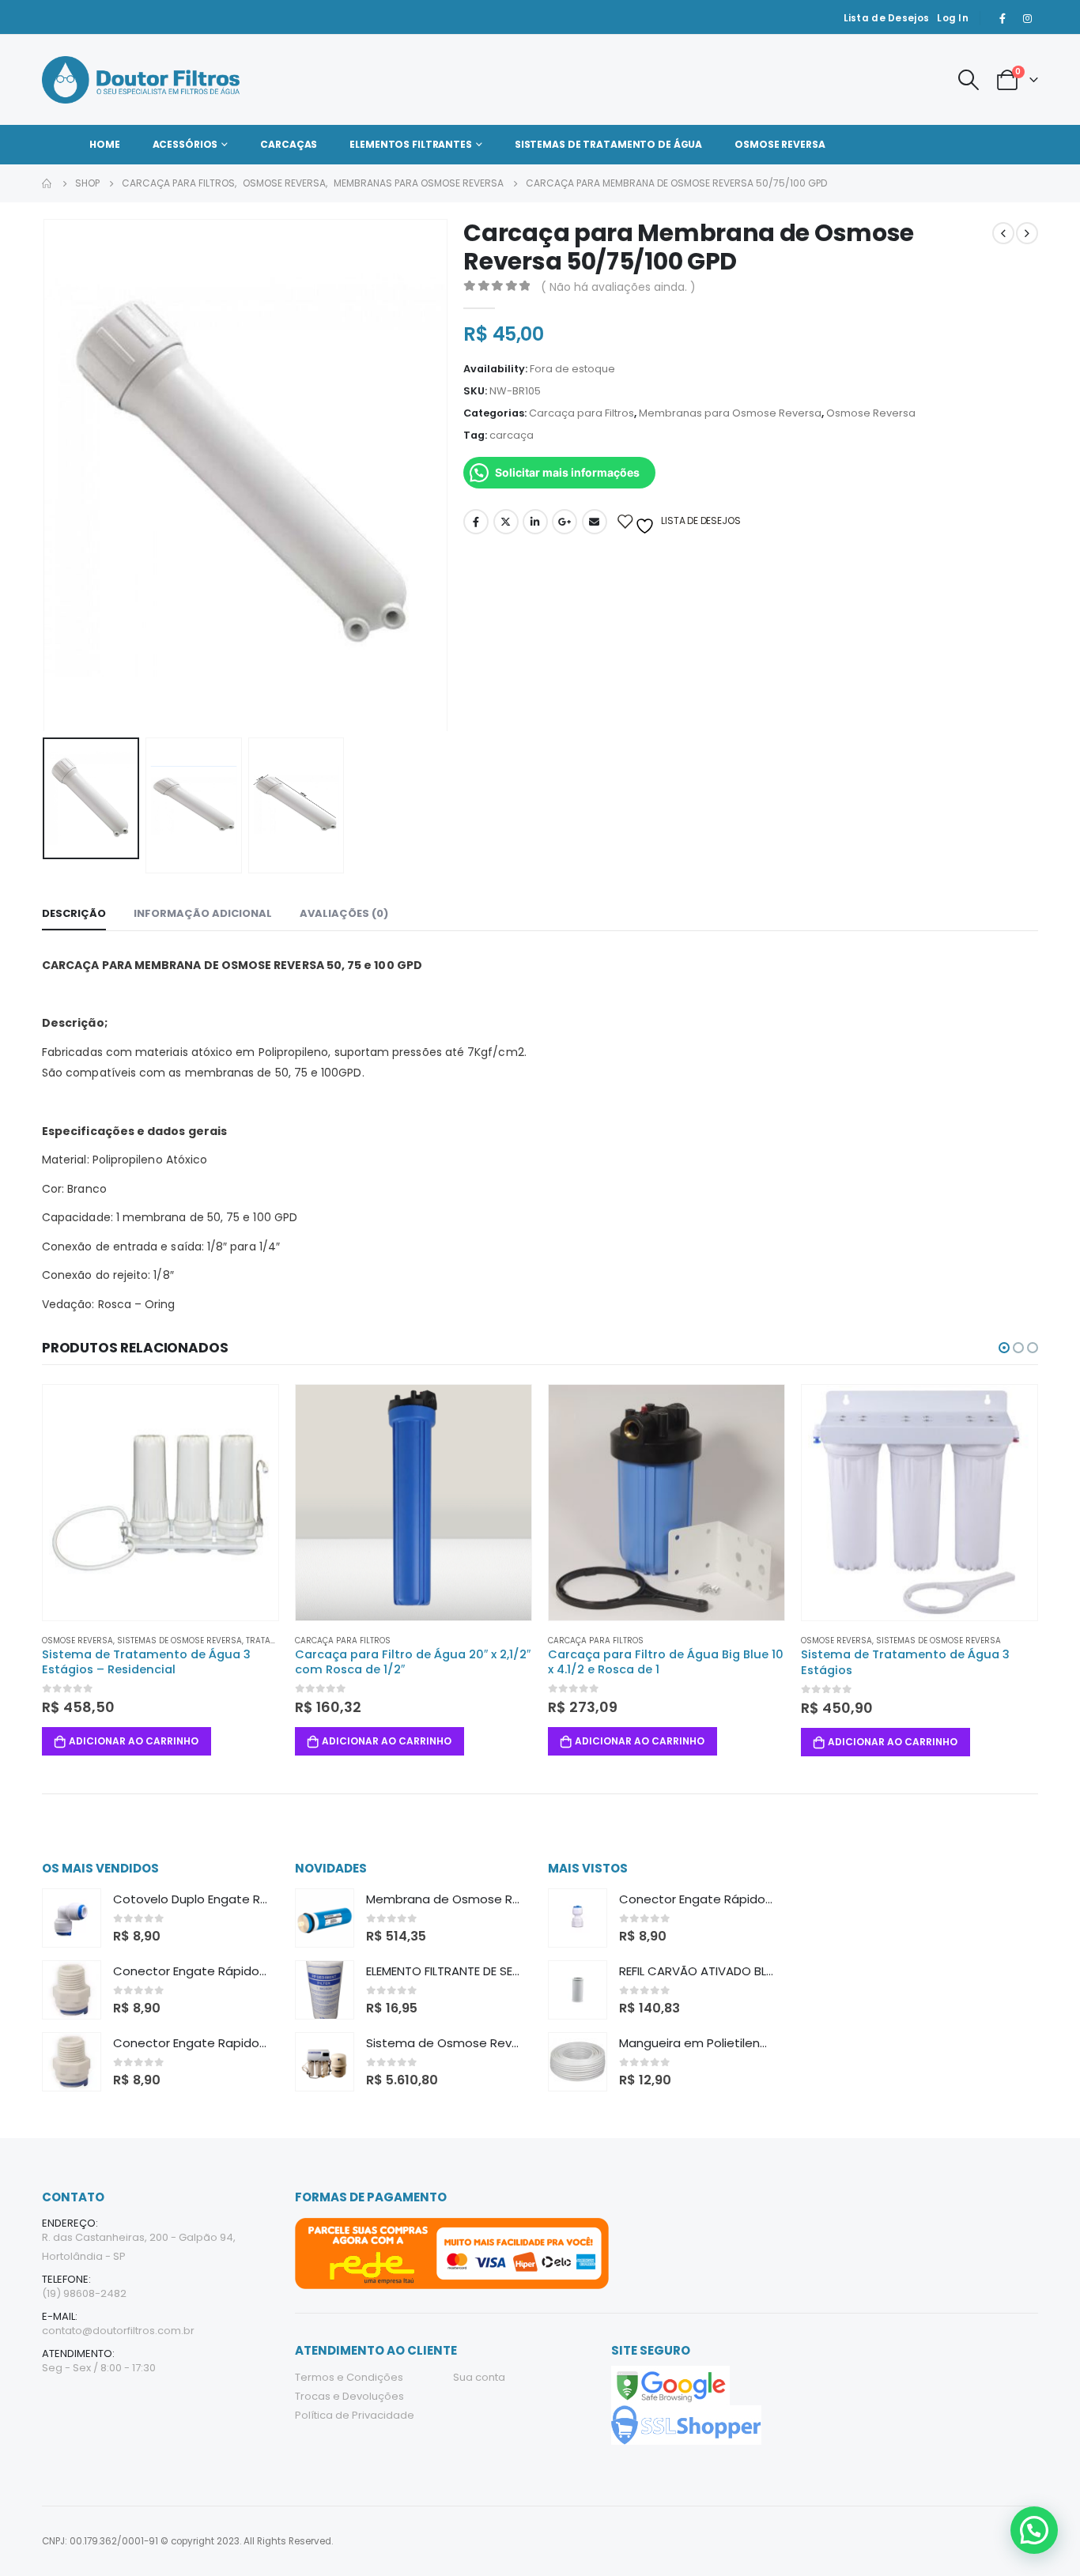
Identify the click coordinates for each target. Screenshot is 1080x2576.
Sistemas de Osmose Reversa (179, 1641)
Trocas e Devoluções (349, 2396)
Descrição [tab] (74, 913)
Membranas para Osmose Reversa (730, 413)
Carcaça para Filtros (582, 413)
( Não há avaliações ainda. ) (618, 287)
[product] (160, 1503)
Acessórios (185, 144)
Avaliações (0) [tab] (344, 913)
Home (105, 144)
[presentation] (46, 475)
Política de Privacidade (355, 2415)
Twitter (506, 522)
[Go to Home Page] (47, 183)
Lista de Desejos (887, 18)
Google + (565, 522)
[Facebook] (1003, 18)
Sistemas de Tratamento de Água (608, 144)
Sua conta (479, 2377)
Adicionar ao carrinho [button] (134, 1742)
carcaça (512, 435)
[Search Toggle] (968, 80)
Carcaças (289, 144)
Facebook (476, 522)
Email (595, 522)
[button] (1004, 1348)
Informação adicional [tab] (203, 913)
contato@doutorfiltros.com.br (118, 2331)
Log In (953, 18)
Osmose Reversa (780, 144)
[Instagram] (1027, 18)
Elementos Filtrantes (411, 144)
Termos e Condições (349, 2377)
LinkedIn (535, 522)
